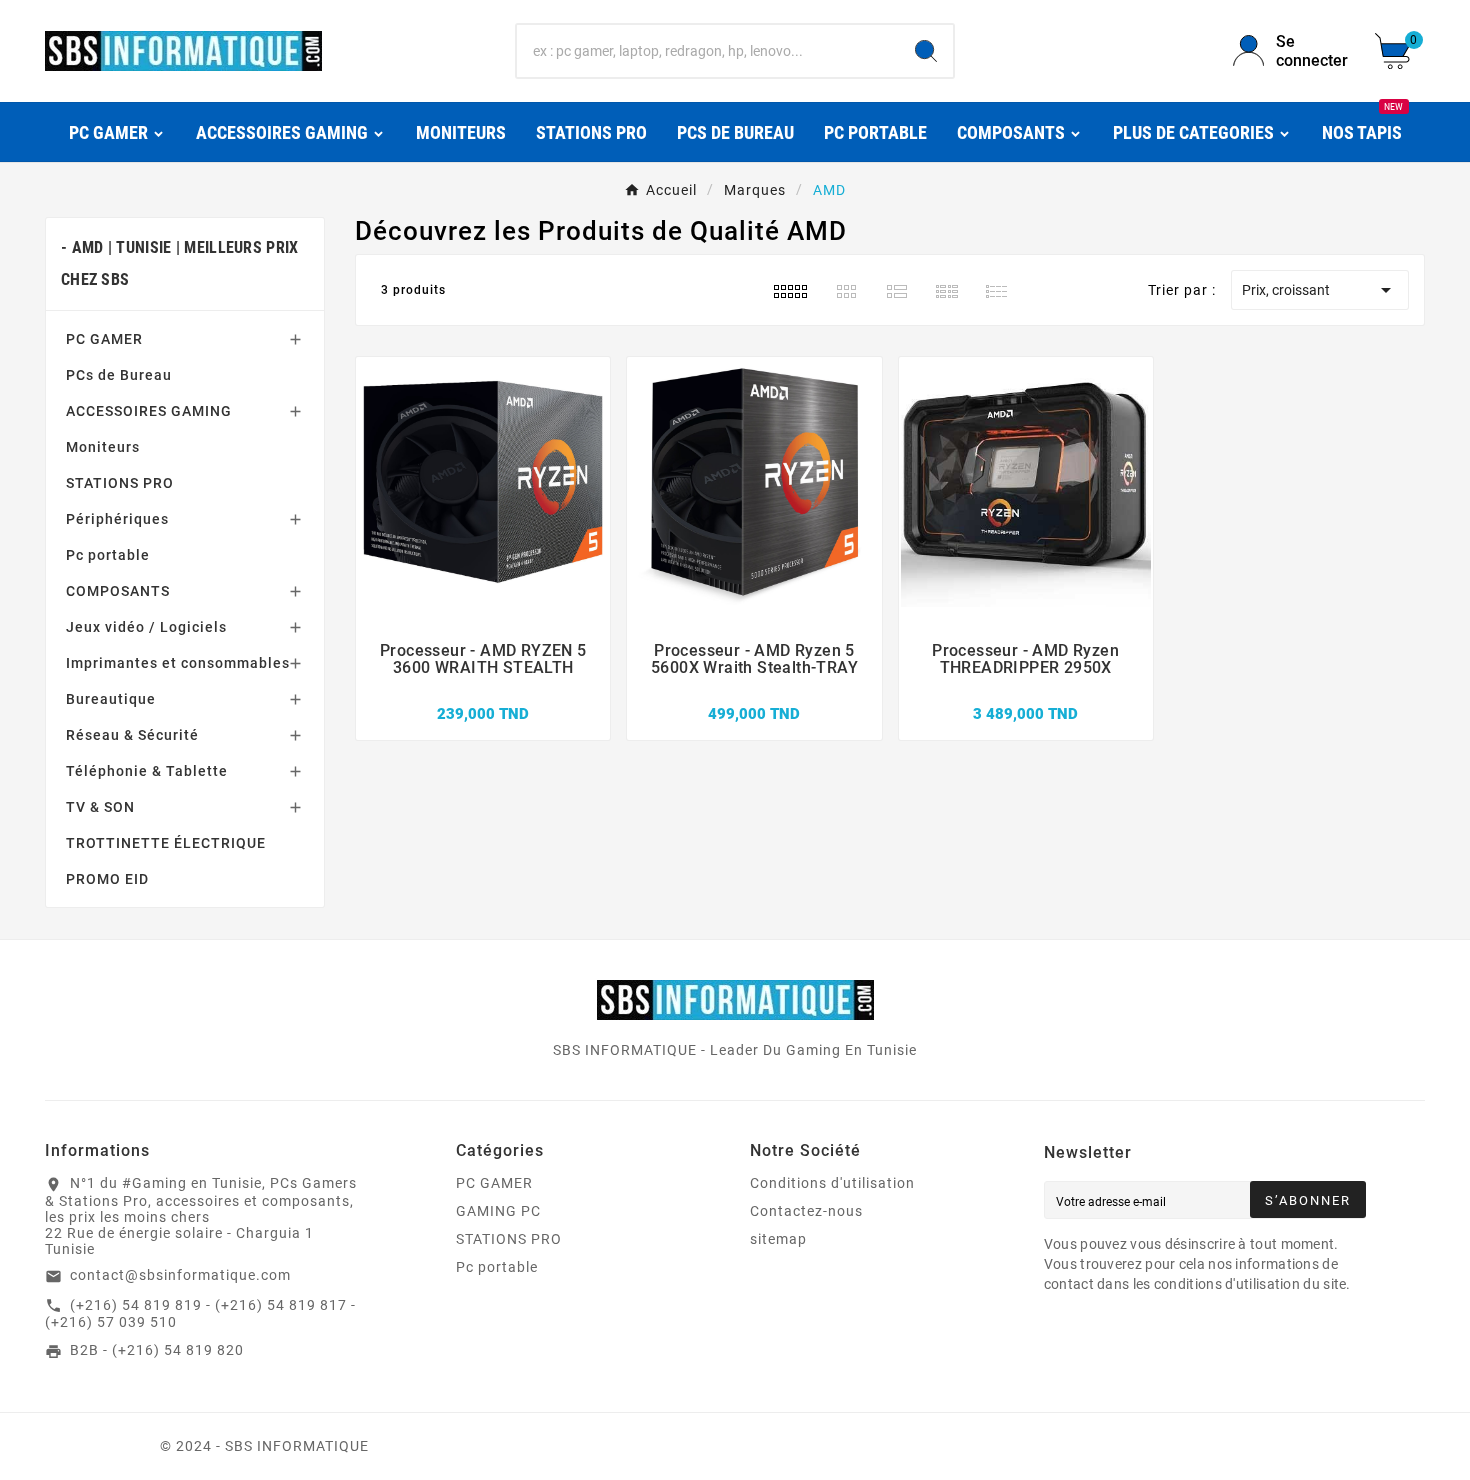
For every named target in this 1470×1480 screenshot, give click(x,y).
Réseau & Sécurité (132, 735)
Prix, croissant (1320, 290)
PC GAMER (104, 339)
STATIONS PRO (120, 483)
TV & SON (100, 807)
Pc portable (108, 555)
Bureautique (111, 699)
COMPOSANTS (118, 591)
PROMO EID (107, 879)
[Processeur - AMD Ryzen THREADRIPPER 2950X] (1026, 692)
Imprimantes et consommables (178, 663)
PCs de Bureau (119, 375)
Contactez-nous (806, 1211)
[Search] (926, 51)
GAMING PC (498, 1211)
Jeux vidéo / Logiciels (146, 627)
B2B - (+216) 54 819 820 (157, 1350)
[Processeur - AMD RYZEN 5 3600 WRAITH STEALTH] (483, 692)
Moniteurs (103, 447)
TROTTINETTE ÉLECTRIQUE (166, 843)
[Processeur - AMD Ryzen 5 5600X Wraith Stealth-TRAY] (754, 692)
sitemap (778, 1239)
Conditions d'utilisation (832, 1183)
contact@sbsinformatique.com (180, 1275)
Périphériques (117, 519)
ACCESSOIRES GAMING (149, 411)
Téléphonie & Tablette (147, 771)
